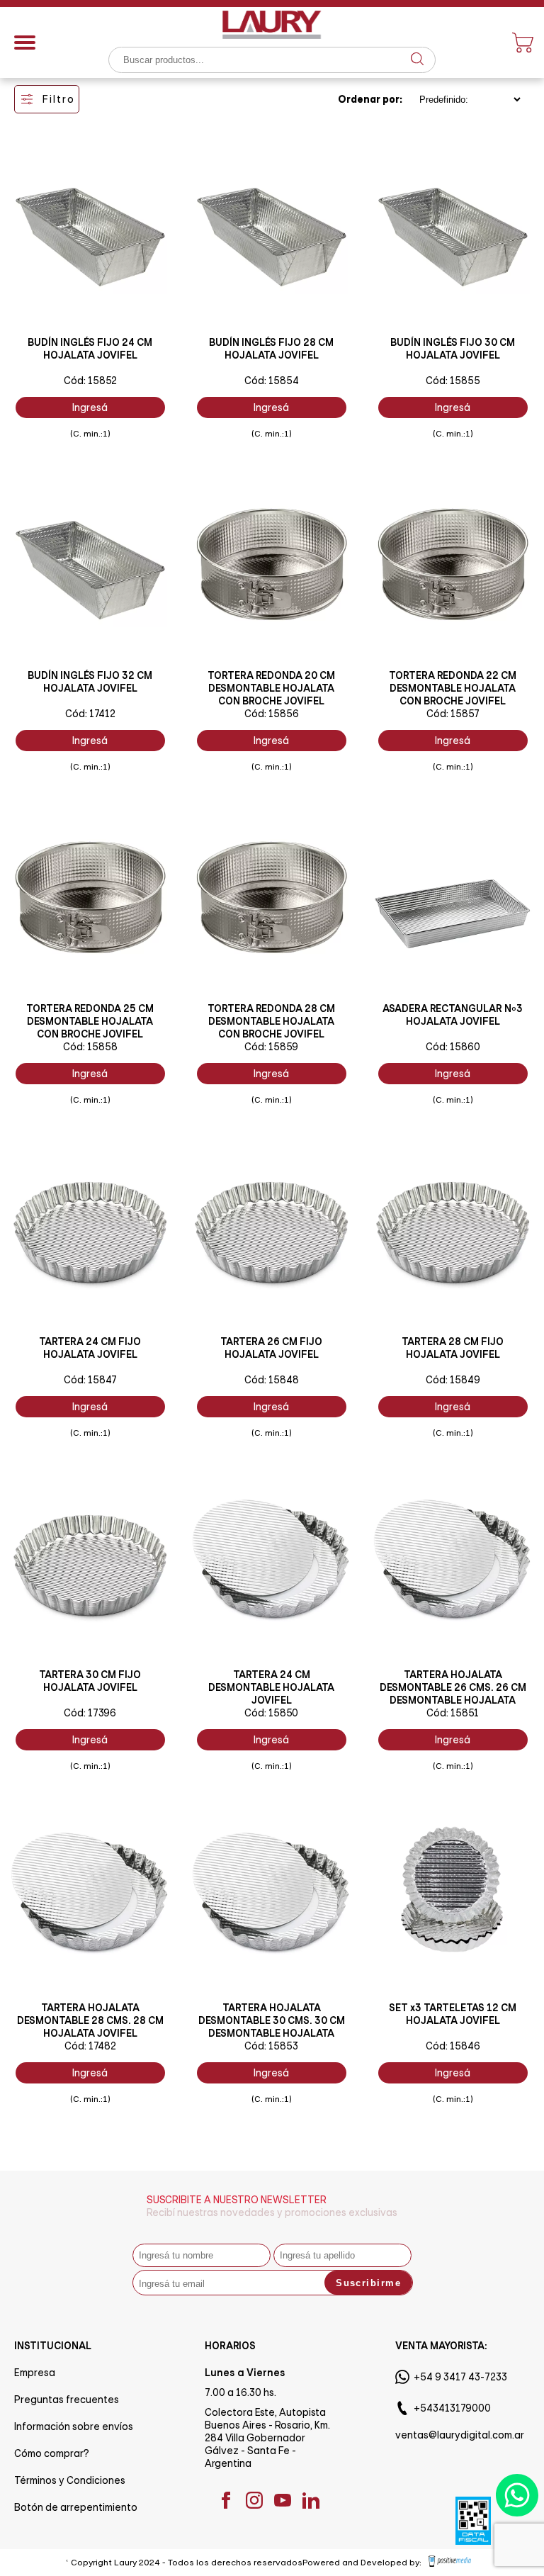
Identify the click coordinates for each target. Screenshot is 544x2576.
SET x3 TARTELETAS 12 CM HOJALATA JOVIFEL (453, 2014)
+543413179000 (452, 2408)
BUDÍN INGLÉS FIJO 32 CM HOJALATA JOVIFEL (90, 682)
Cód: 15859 (271, 1047)
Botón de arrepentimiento (76, 2507)
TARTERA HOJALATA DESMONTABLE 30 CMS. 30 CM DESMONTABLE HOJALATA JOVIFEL (272, 2027)
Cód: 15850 (271, 1713)
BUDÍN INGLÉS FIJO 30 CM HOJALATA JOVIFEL (453, 349)
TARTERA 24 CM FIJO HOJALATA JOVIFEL (90, 1348)
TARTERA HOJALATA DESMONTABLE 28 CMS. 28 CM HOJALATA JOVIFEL (90, 2020)
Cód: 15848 (272, 1380)
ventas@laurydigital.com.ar (460, 2435)
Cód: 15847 (90, 1380)
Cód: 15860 (453, 1047)
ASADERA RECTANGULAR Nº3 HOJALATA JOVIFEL (453, 1015)
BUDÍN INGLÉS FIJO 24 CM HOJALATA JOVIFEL (90, 349)
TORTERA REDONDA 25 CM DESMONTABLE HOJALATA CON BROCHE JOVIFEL (90, 1021)
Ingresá (90, 407)
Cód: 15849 (453, 1380)
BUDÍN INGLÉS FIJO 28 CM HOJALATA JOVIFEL (271, 349)
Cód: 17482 (90, 2046)
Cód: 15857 (453, 714)
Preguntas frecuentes (67, 2400)
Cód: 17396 (90, 1713)
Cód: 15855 (453, 381)
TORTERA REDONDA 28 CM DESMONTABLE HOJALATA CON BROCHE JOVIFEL (271, 1021)
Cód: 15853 (271, 2046)
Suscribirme (368, 2283)
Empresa (35, 2373)
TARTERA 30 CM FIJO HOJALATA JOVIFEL (90, 1681)
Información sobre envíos (74, 2426)
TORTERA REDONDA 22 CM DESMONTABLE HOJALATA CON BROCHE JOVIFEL (453, 688)
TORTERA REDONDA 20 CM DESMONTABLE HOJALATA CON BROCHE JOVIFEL (271, 688)
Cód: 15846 (453, 2046)
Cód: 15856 (272, 714)
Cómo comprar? (52, 2453)
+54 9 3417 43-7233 (460, 2377)
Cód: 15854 (272, 381)
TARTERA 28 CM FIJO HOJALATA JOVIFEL (453, 1348)
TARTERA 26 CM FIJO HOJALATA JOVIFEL (271, 1348)
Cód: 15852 (90, 381)
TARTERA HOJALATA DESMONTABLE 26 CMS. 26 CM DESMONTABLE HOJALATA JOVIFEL (453, 1694)
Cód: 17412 (90, 714)
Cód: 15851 (453, 1713)
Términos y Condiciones (70, 2480)
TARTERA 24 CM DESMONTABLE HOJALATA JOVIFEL (271, 1687)
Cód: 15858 (90, 1047)
